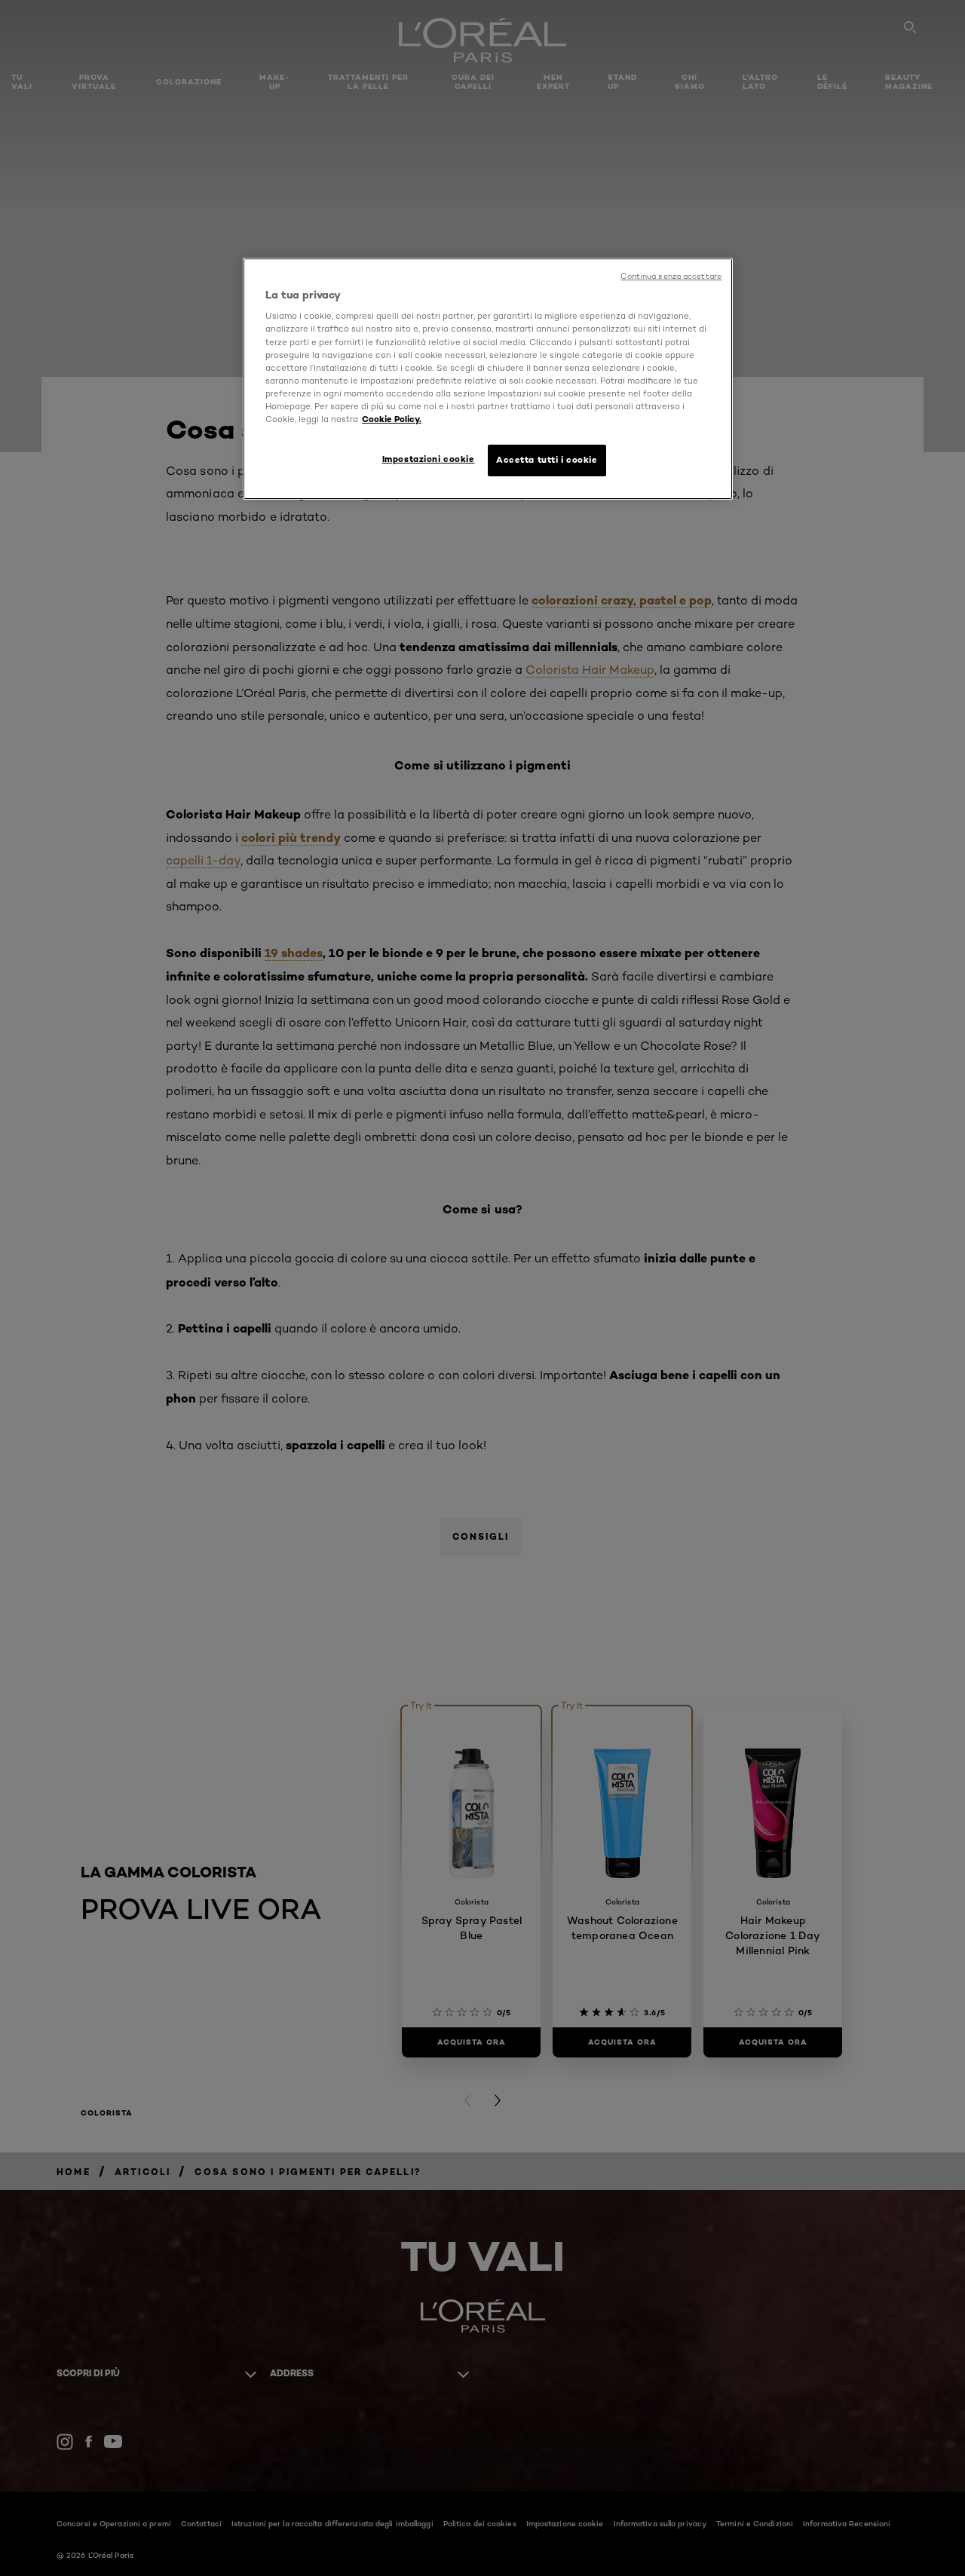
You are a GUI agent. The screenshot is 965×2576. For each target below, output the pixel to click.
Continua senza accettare (671, 276)
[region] (488, 379)
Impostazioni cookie (429, 459)
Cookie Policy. (392, 419)
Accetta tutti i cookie (547, 460)
